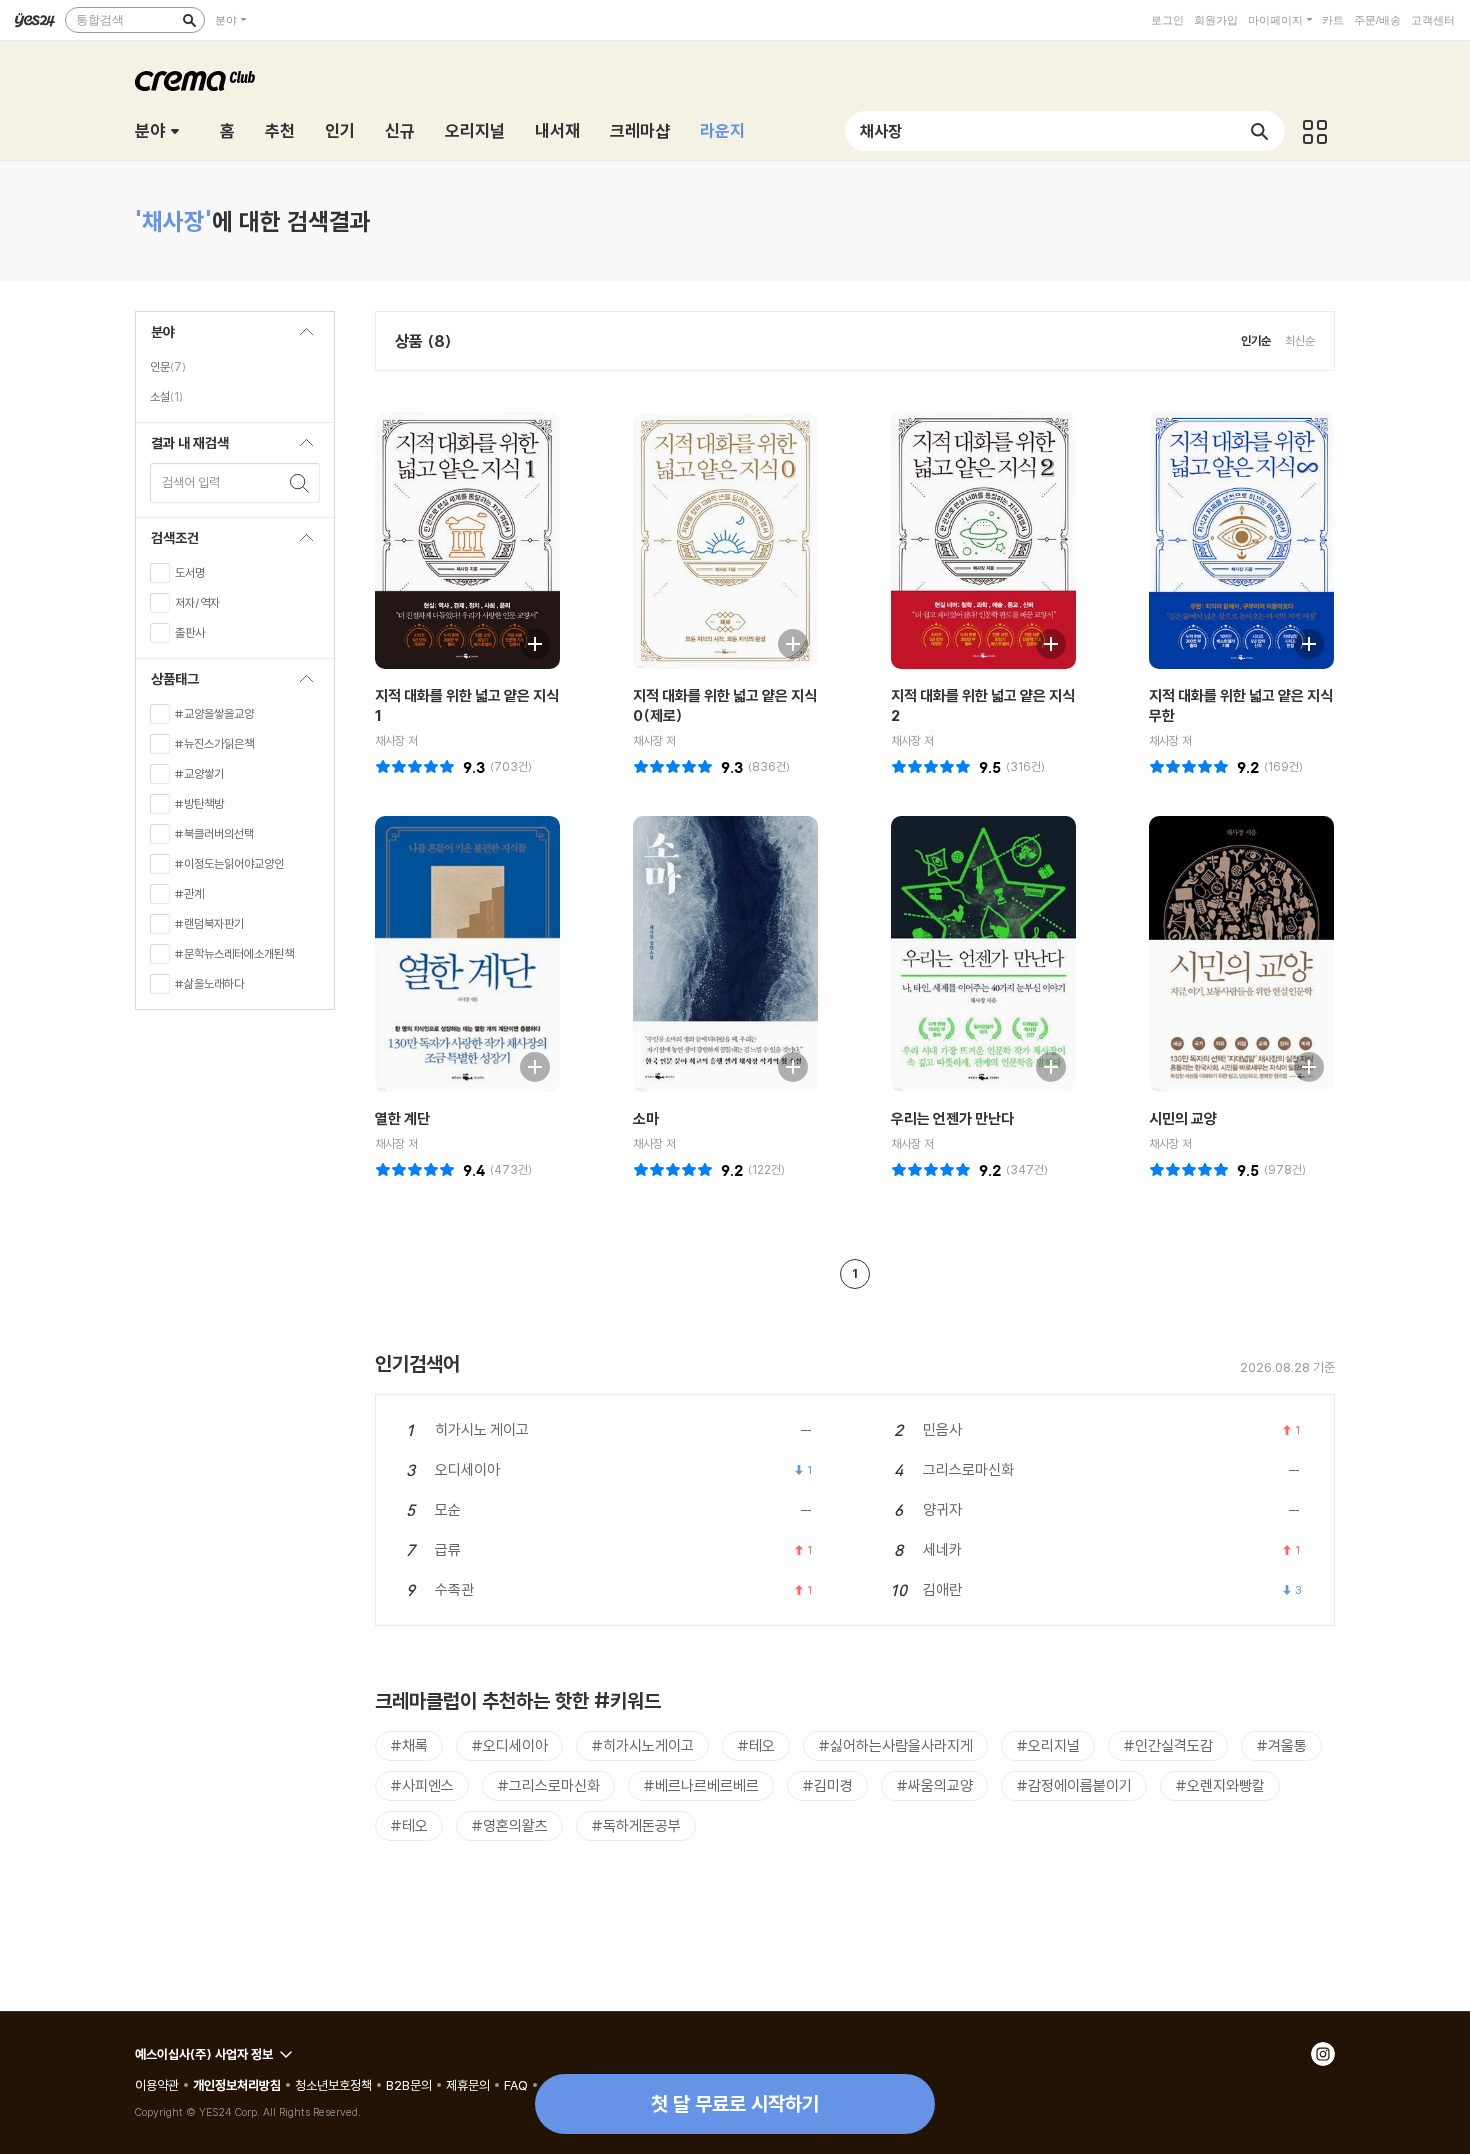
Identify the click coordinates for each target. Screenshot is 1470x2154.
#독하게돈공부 (636, 1825)
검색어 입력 (191, 482)
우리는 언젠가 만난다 (952, 1118)
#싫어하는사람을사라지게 (895, 1745)
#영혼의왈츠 (509, 1825)
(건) (511, 766)
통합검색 (100, 20)
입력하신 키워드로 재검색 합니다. (300, 483)
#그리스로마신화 (548, 1785)
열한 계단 (402, 1118)
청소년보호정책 (333, 2085)
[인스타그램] (1323, 2054)
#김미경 (827, 1785)
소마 (646, 1118)
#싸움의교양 (934, 1785)
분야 (226, 20)
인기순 (1256, 340)
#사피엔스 (422, 1785)
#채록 (409, 1745)
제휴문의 (468, 2085)
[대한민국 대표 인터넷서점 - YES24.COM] (35, 20)
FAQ (516, 2085)
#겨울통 (1281, 1745)
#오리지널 (1048, 1745)
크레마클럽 (195, 81)
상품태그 (167, 684)
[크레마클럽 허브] (1315, 131)
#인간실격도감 (1168, 1745)
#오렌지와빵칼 (1220, 1785)
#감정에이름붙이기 (1074, 1785)
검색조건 (167, 543)
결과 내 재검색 (182, 448)
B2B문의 (409, 2085)
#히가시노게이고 (642, 1745)
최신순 (1300, 340)
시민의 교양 (1183, 1118)
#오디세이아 (509, 1745)
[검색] (189, 20)
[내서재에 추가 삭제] (525, 641)
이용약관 (157, 2085)
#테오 (756, 1745)
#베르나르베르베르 (701, 1785)
